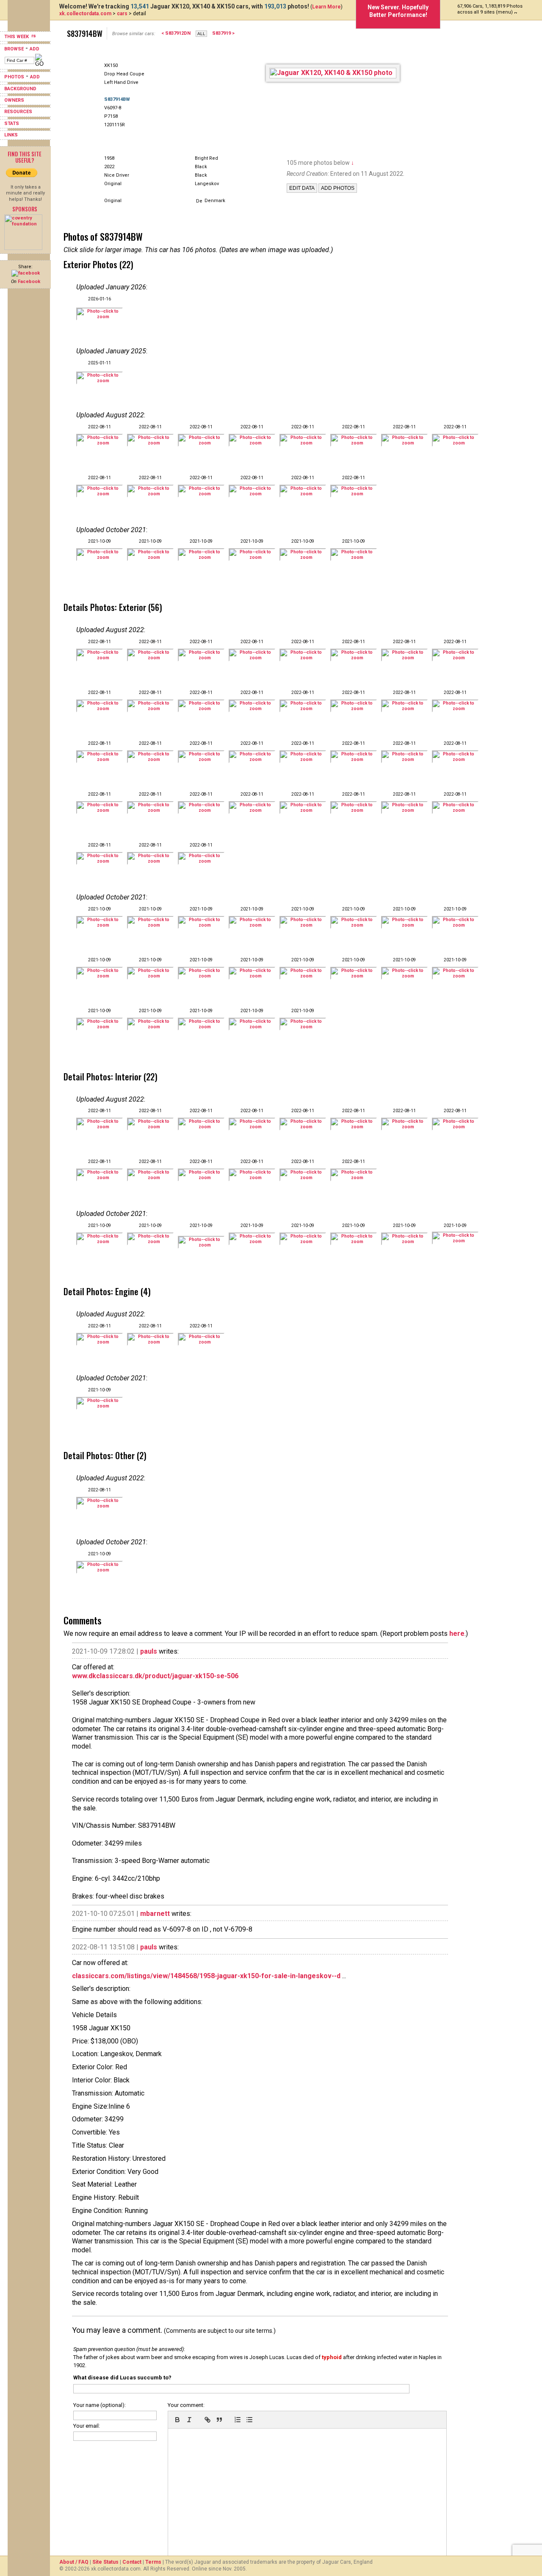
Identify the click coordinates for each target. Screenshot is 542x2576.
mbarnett (155, 1914)
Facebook (29, 282)
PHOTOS (14, 77)
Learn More (326, 7)
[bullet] (249, 2420)
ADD (35, 49)
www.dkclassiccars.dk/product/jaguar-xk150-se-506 (155, 1676)
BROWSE (14, 49)
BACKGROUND (20, 89)
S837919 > (223, 33)
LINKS (11, 135)
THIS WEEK (17, 37)
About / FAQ (74, 2562)
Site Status (105, 2562)
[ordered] (238, 2420)
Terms (153, 2562)
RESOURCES (18, 112)
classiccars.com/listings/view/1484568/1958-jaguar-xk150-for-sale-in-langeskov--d (206, 1976)
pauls (149, 1651)
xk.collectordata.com (85, 14)
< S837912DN (176, 33)
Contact (132, 2562)
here (457, 1634)
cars (122, 14)
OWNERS (14, 100)
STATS (12, 124)
